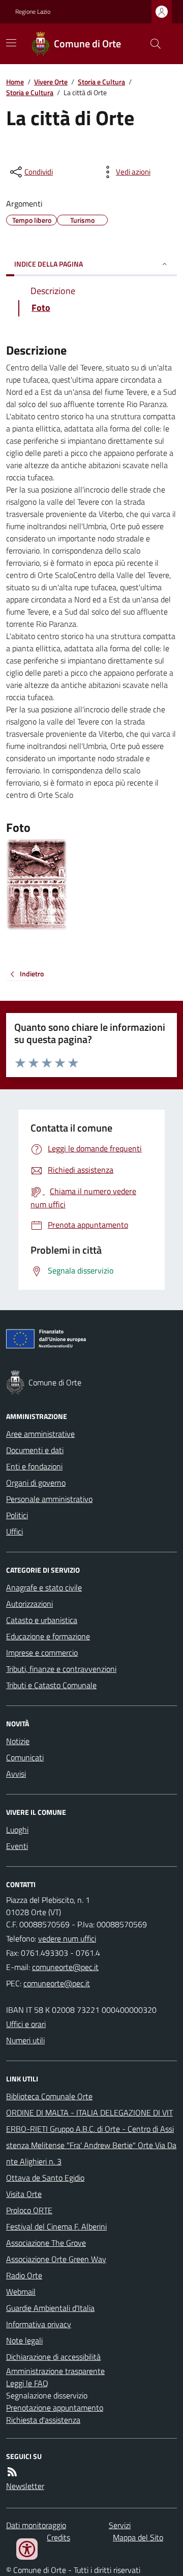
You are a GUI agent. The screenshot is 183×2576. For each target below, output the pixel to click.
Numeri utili (25, 2040)
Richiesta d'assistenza (43, 2420)
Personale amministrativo (49, 1499)
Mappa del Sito (138, 2537)
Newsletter (25, 2486)
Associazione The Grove (46, 2243)
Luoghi (17, 1830)
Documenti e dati (35, 1450)
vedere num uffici (67, 1938)
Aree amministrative (40, 1434)
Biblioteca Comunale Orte (49, 2096)
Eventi (17, 1846)
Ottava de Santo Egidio (45, 2178)
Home (15, 82)
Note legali (24, 2340)
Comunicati (25, 1757)
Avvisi (16, 1774)
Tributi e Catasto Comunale (51, 1685)
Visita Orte (24, 2194)
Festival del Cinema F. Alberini (56, 2226)
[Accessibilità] (27, 2549)
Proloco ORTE (29, 2210)
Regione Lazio (33, 12)
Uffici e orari (26, 2024)
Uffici (14, 1531)
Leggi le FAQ (27, 2383)
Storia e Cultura (101, 82)
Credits (58, 2537)
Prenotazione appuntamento (55, 2408)
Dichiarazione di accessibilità (53, 2357)
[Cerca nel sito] (151, 44)
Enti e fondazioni (34, 1466)
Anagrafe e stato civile (44, 1587)
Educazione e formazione (48, 1636)
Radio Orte (24, 2275)
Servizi (120, 2525)
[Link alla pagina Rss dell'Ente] (12, 2472)
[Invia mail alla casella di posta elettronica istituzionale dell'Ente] (65, 1967)
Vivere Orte (51, 82)
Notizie (18, 1741)
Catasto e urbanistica (42, 1620)
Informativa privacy (39, 2324)
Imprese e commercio (42, 1653)
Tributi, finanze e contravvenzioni (61, 1669)
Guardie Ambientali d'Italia (50, 2308)
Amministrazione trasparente (55, 2371)
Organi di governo (36, 1483)
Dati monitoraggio (36, 2525)
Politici (17, 1515)
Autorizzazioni (29, 1604)
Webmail (21, 2292)
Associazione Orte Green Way (56, 2259)
